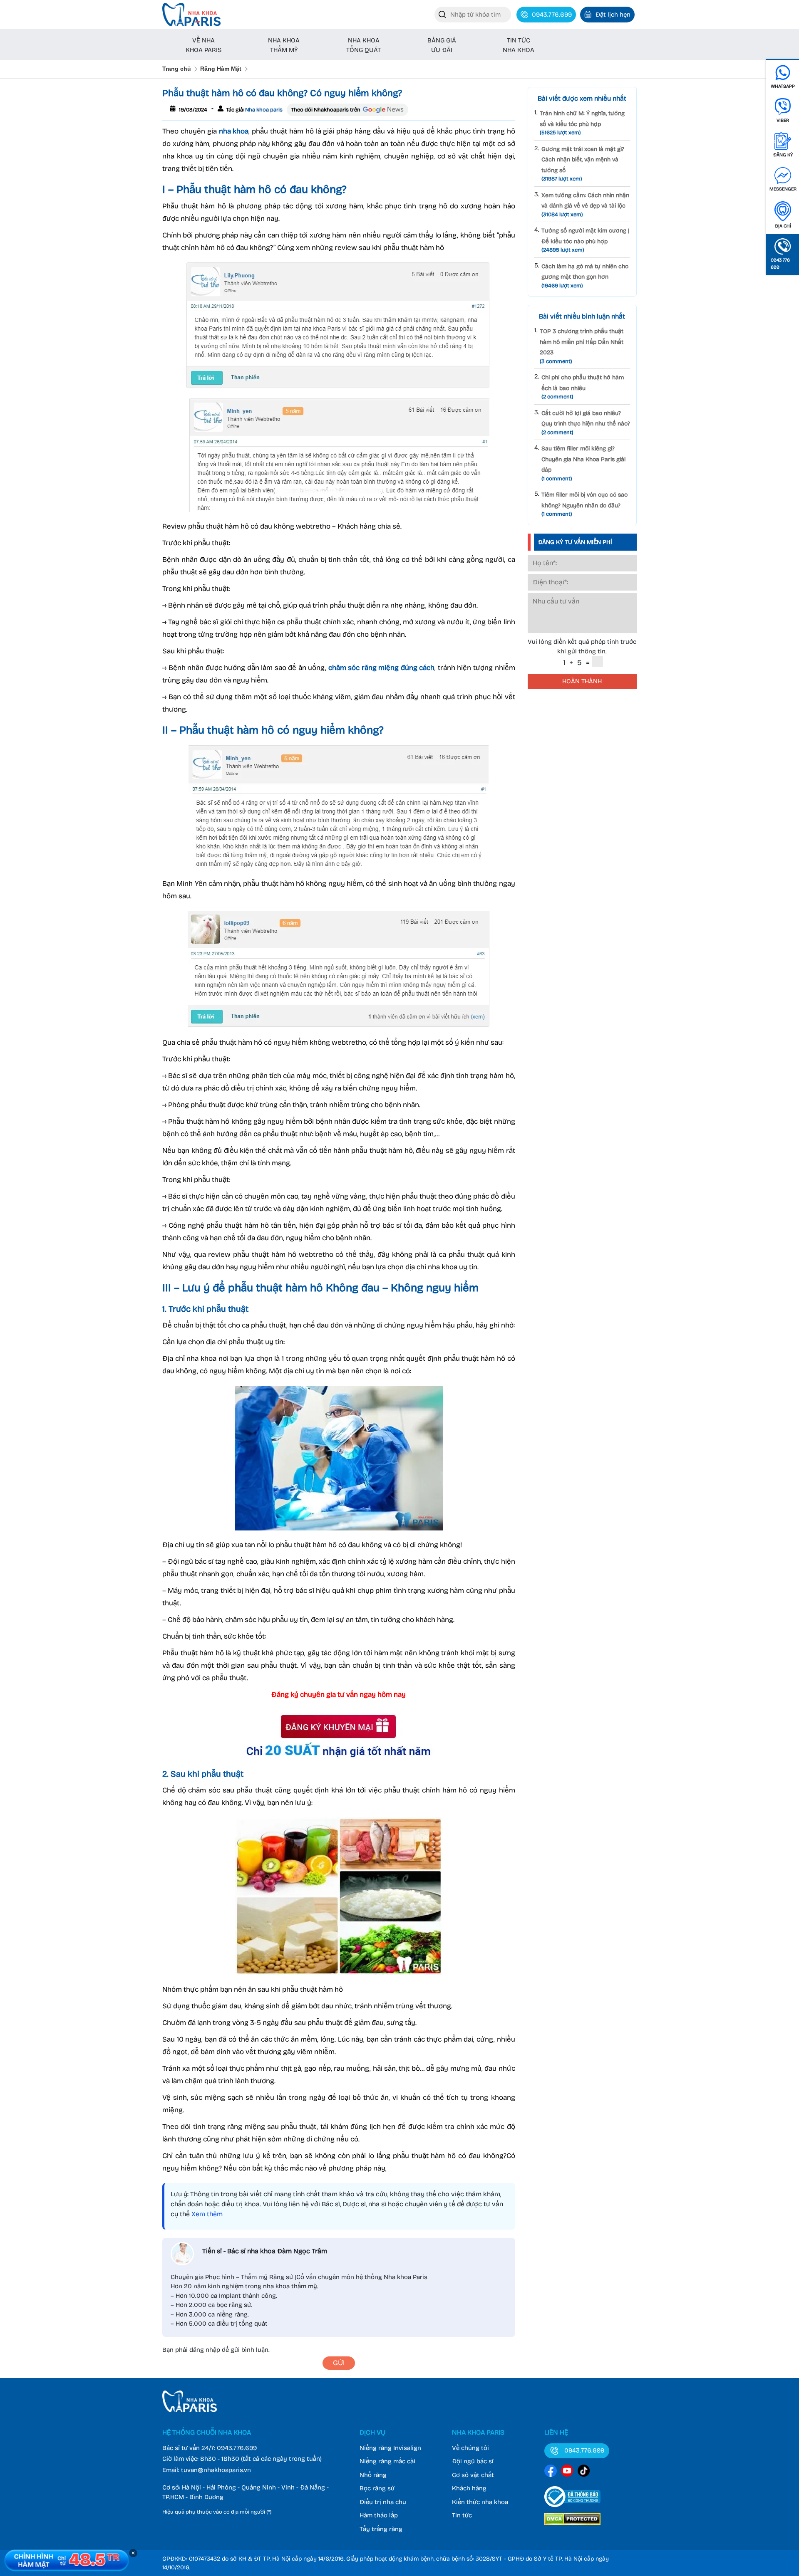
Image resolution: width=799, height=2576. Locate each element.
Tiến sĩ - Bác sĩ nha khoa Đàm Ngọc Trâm (265, 2251)
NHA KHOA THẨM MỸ (284, 45)
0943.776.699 (237, 2448)
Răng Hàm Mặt (221, 69)
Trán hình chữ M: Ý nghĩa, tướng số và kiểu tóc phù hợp (582, 123)
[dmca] (572, 2526)
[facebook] (551, 2472)
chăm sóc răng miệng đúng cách (382, 668)
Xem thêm (207, 2214)
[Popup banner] (67, 2560)
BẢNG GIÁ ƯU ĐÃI (442, 45)
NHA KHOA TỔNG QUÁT (364, 45)
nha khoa (234, 131)
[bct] (572, 2509)
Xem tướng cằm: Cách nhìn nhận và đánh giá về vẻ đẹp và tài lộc (585, 205)
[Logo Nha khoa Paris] (190, 2410)
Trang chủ (177, 69)
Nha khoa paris (263, 110)
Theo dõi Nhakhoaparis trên (326, 110)
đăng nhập (205, 2350)
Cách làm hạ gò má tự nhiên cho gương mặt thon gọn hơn (585, 276)
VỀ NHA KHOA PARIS (203, 45)
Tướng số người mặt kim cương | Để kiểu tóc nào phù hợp (585, 240)
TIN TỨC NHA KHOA (519, 45)
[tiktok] (584, 2472)
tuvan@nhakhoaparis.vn (216, 2470)
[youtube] (567, 2472)
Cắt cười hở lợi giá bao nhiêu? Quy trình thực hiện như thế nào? (586, 423)
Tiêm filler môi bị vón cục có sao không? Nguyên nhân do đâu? (584, 504)
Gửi (339, 2363)
